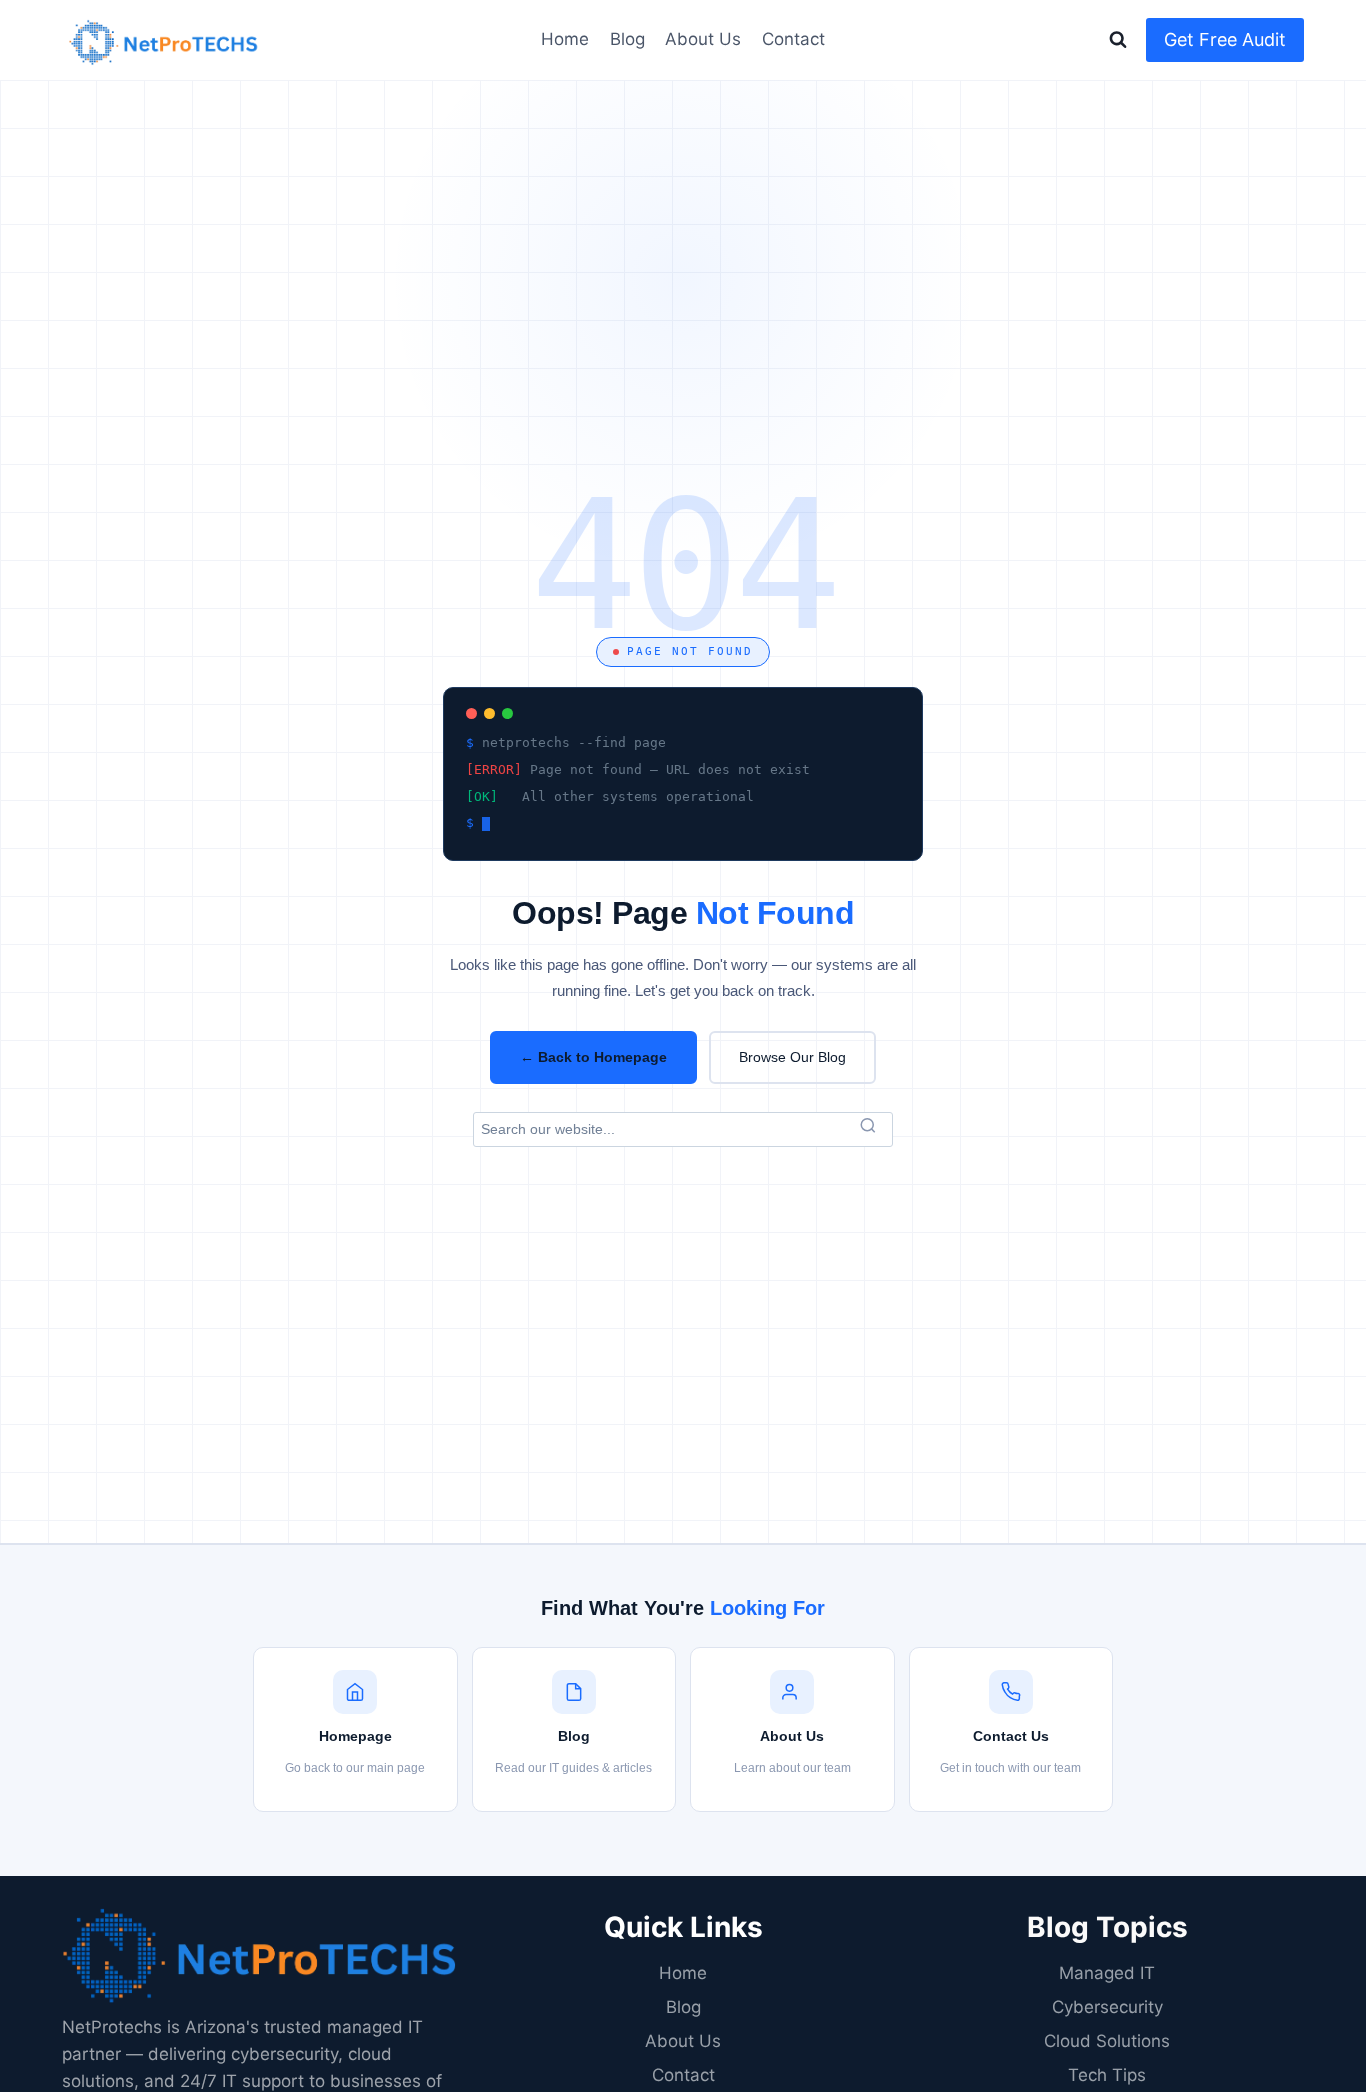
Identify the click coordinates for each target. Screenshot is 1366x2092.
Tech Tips (1107, 2075)
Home (565, 39)
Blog (627, 39)
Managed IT (1107, 1973)
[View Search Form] (1118, 40)
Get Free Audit (1225, 39)
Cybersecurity (1107, 2007)
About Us (703, 39)
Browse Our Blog (792, 1057)
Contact (793, 39)
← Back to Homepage (593, 1057)
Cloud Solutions (1107, 2041)
